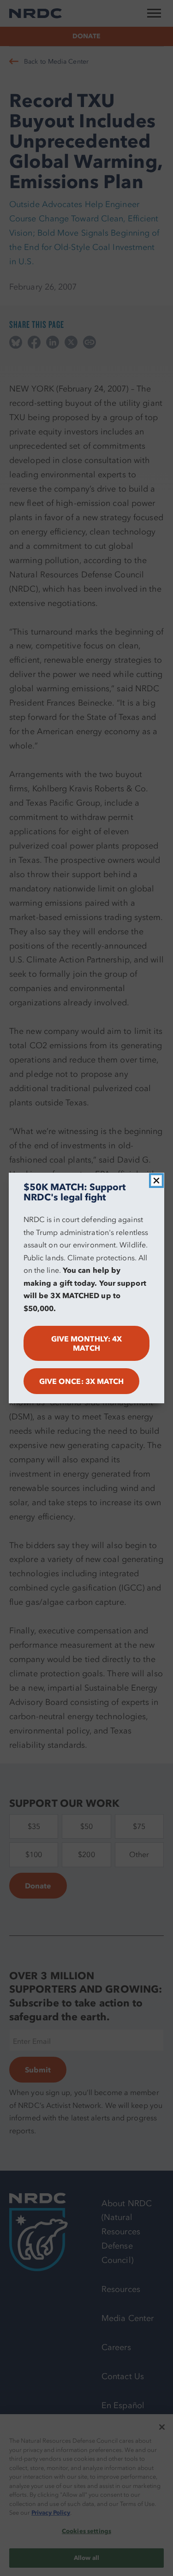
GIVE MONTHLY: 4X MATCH (86, 1343)
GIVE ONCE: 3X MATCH (82, 1381)
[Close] (156, 1181)
